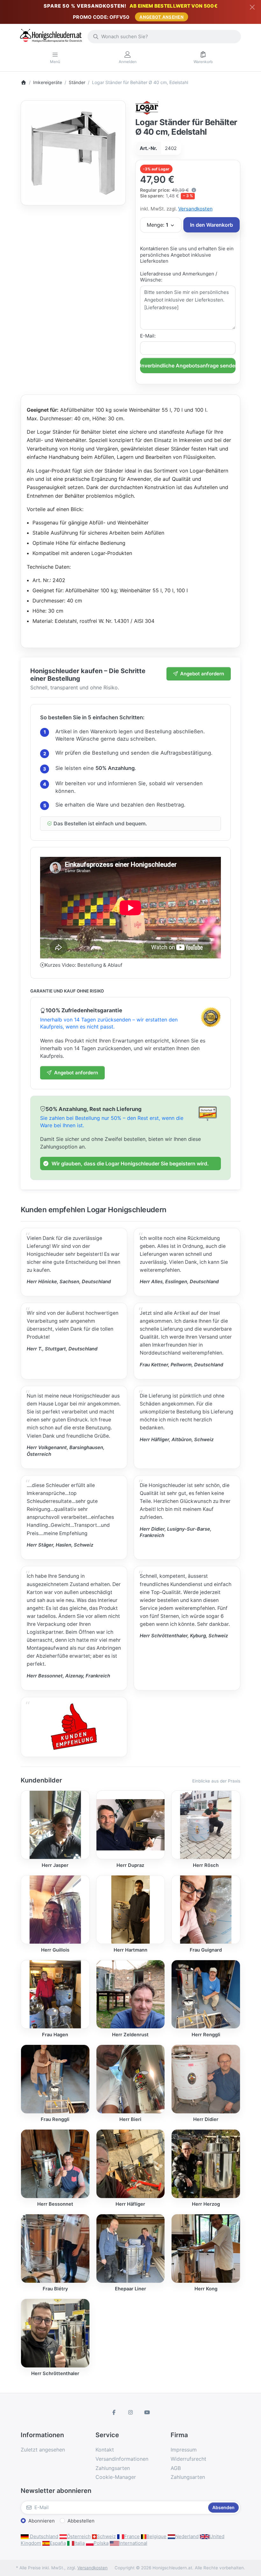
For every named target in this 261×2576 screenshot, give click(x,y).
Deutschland (43, 2536)
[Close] (252, 7)
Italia (79, 2543)
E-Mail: (148, 336)
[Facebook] (114, 2412)
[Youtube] (147, 2412)
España (58, 2543)
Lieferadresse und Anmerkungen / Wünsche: (179, 277)
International (133, 2543)
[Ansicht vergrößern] (73, 153)
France (132, 2536)
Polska (101, 2543)
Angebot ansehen (162, 17)
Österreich (79, 2536)
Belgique (156, 2536)
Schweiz (106, 2536)
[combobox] (164, 37)
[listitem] (73, 153)
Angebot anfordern (202, 674)
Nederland (187, 2536)
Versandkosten (195, 209)
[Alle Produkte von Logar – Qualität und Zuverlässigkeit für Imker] (147, 107)
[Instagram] (130, 2412)
